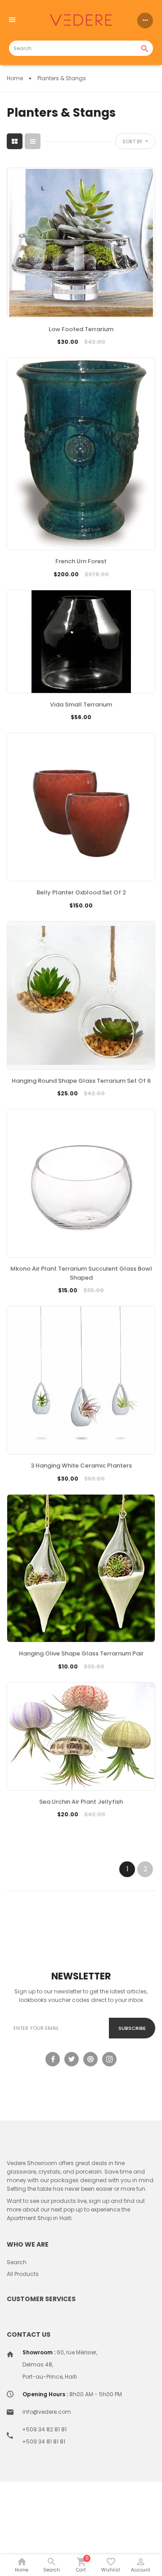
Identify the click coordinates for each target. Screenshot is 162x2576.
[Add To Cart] (59, 356)
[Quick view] (103, 356)
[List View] (33, 141)
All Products (23, 2274)
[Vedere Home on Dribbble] (90, 2059)
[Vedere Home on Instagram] (109, 2059)
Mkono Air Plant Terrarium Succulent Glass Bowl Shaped (81, 1273)
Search (17, 2262)
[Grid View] (15, 141)
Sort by (133, 141)
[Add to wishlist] (81, 356)
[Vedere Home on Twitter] (72, 2059)
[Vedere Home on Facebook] (53, 2059)
